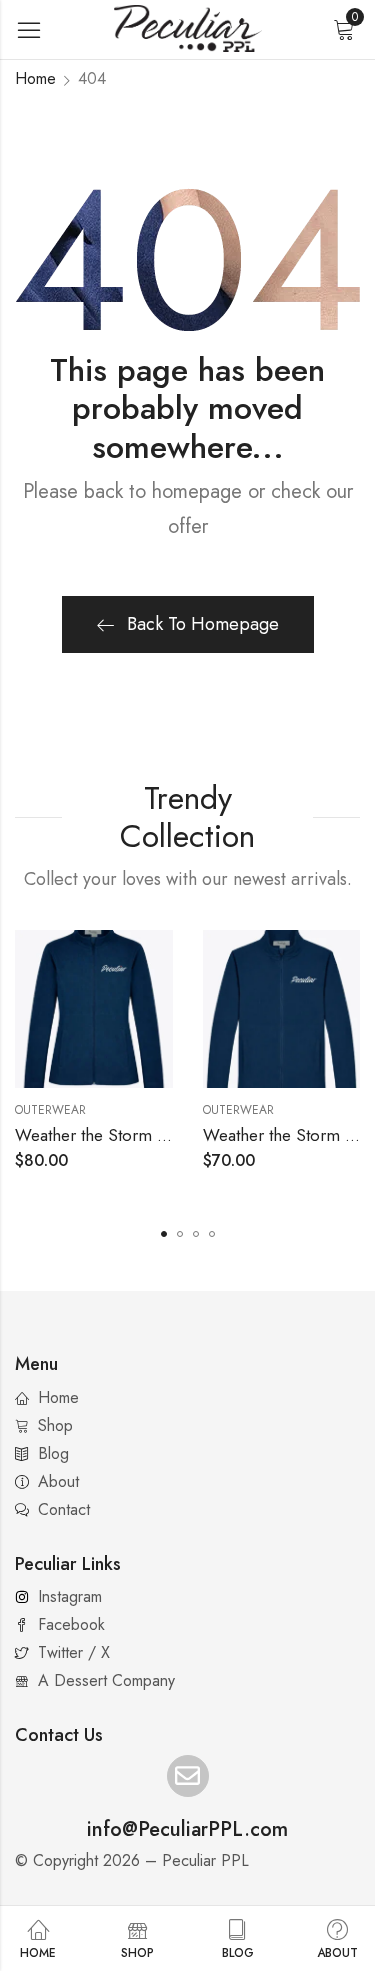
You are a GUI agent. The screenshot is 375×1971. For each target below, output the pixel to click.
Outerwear (50, 1110)
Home (35, 78)
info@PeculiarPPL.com (187, 1829)
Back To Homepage (203, 624)
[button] (164, 1234)
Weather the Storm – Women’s (128, 1135)
